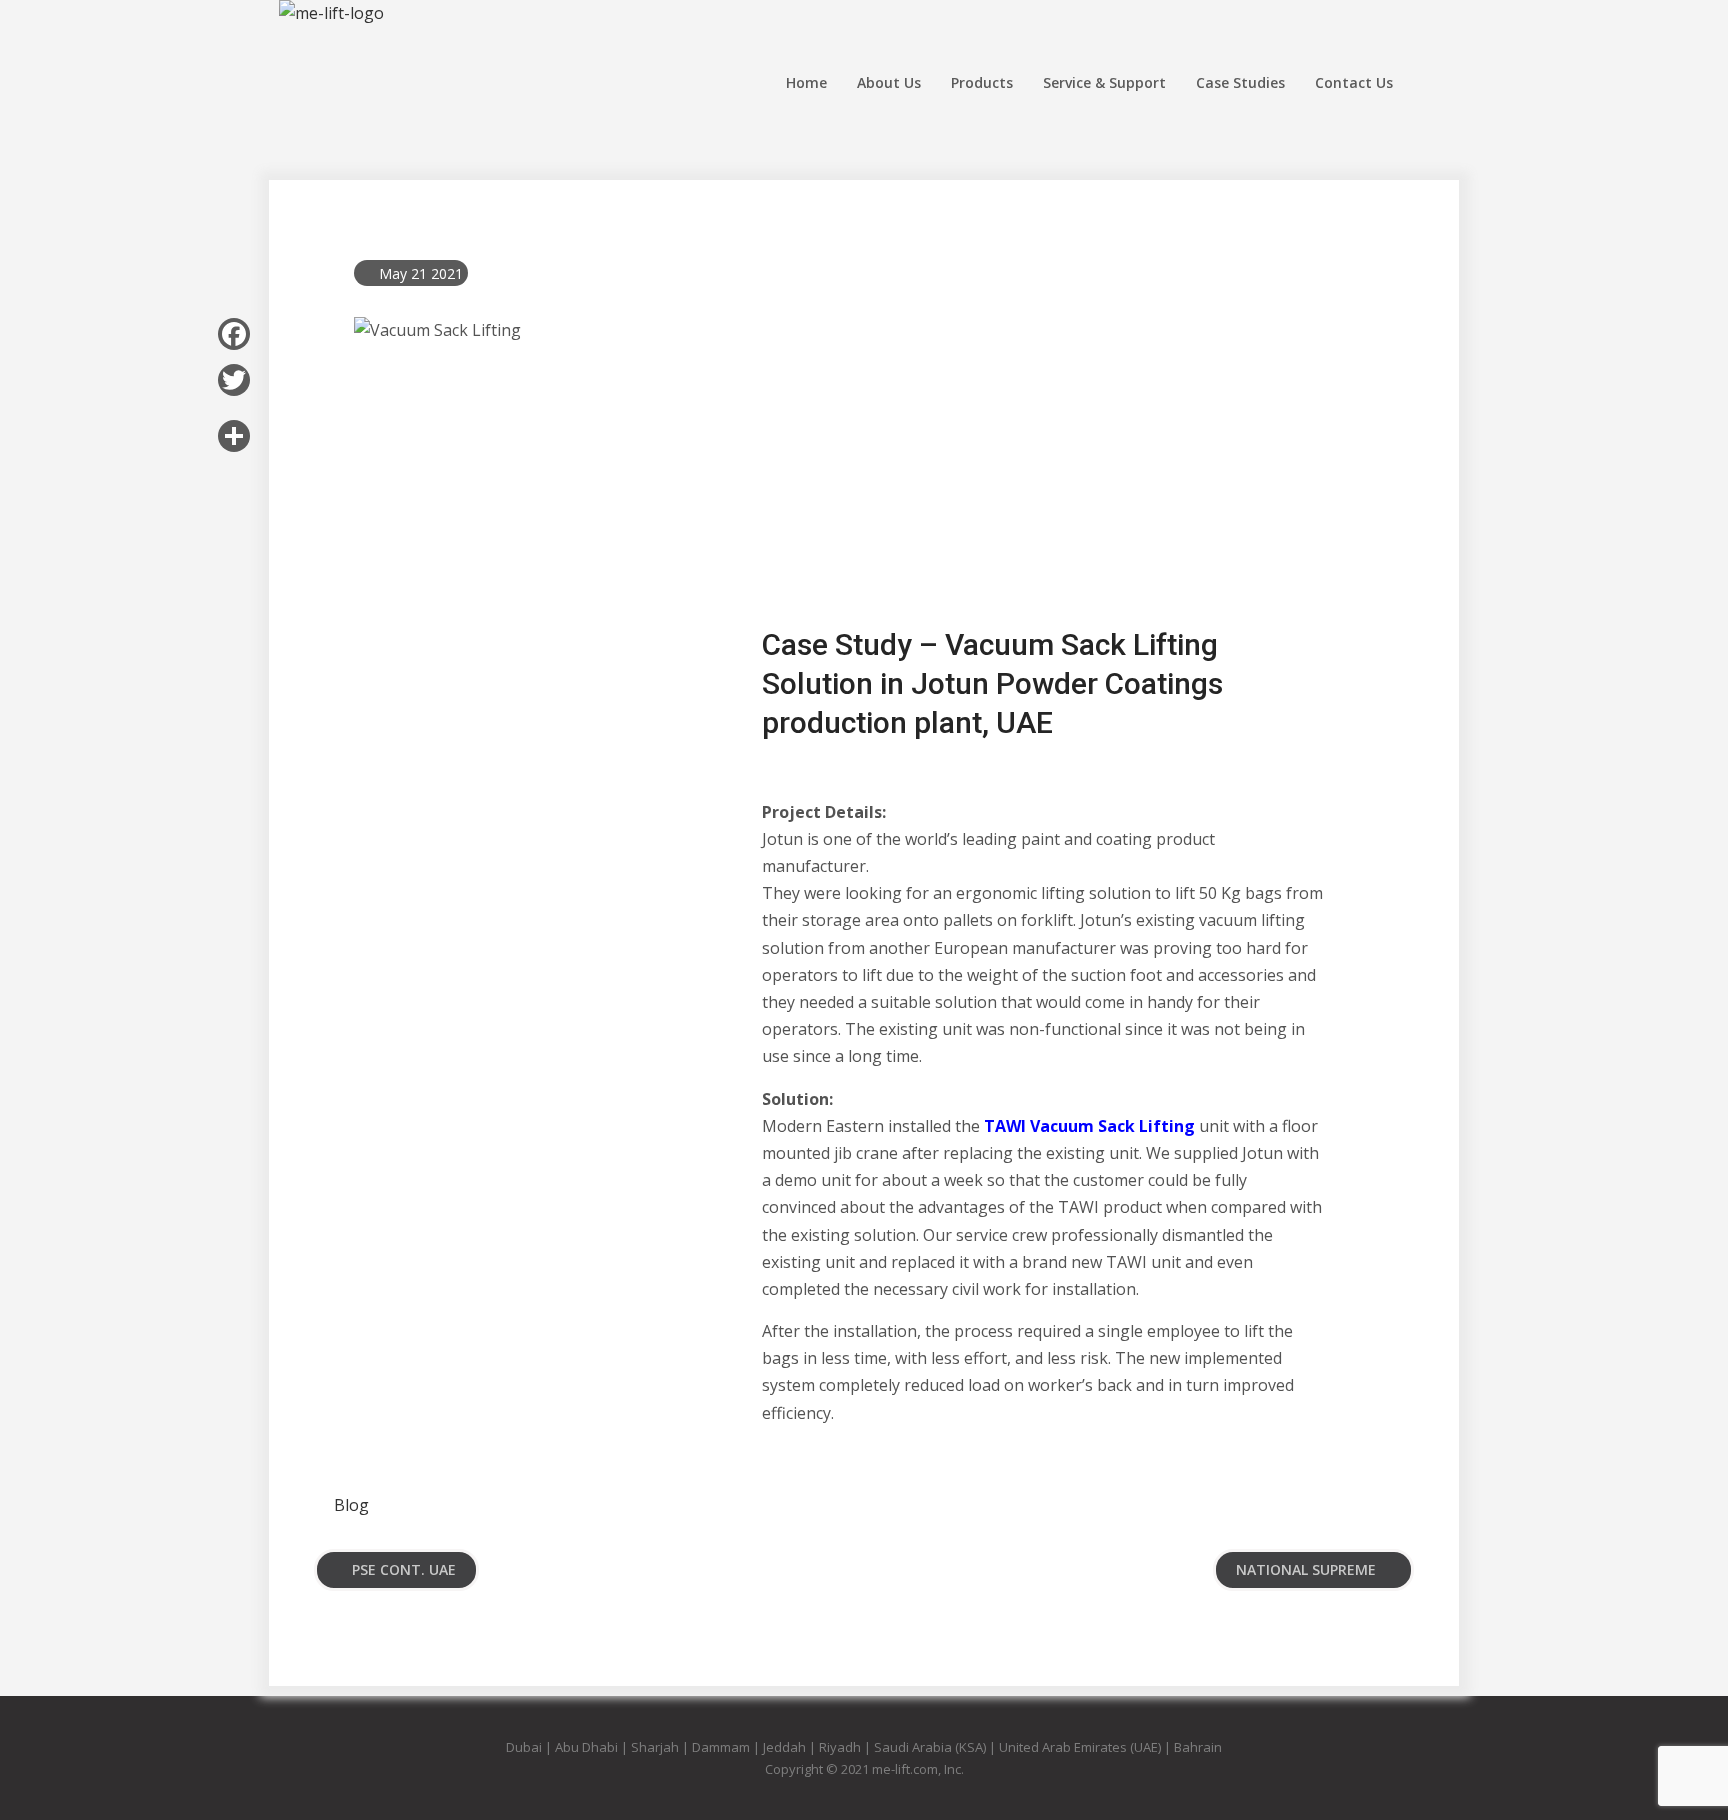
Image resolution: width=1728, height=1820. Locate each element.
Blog (351, 1505)
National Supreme (1306, 1569)
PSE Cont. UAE (404, 1569)
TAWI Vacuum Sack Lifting (1089, 1126)
